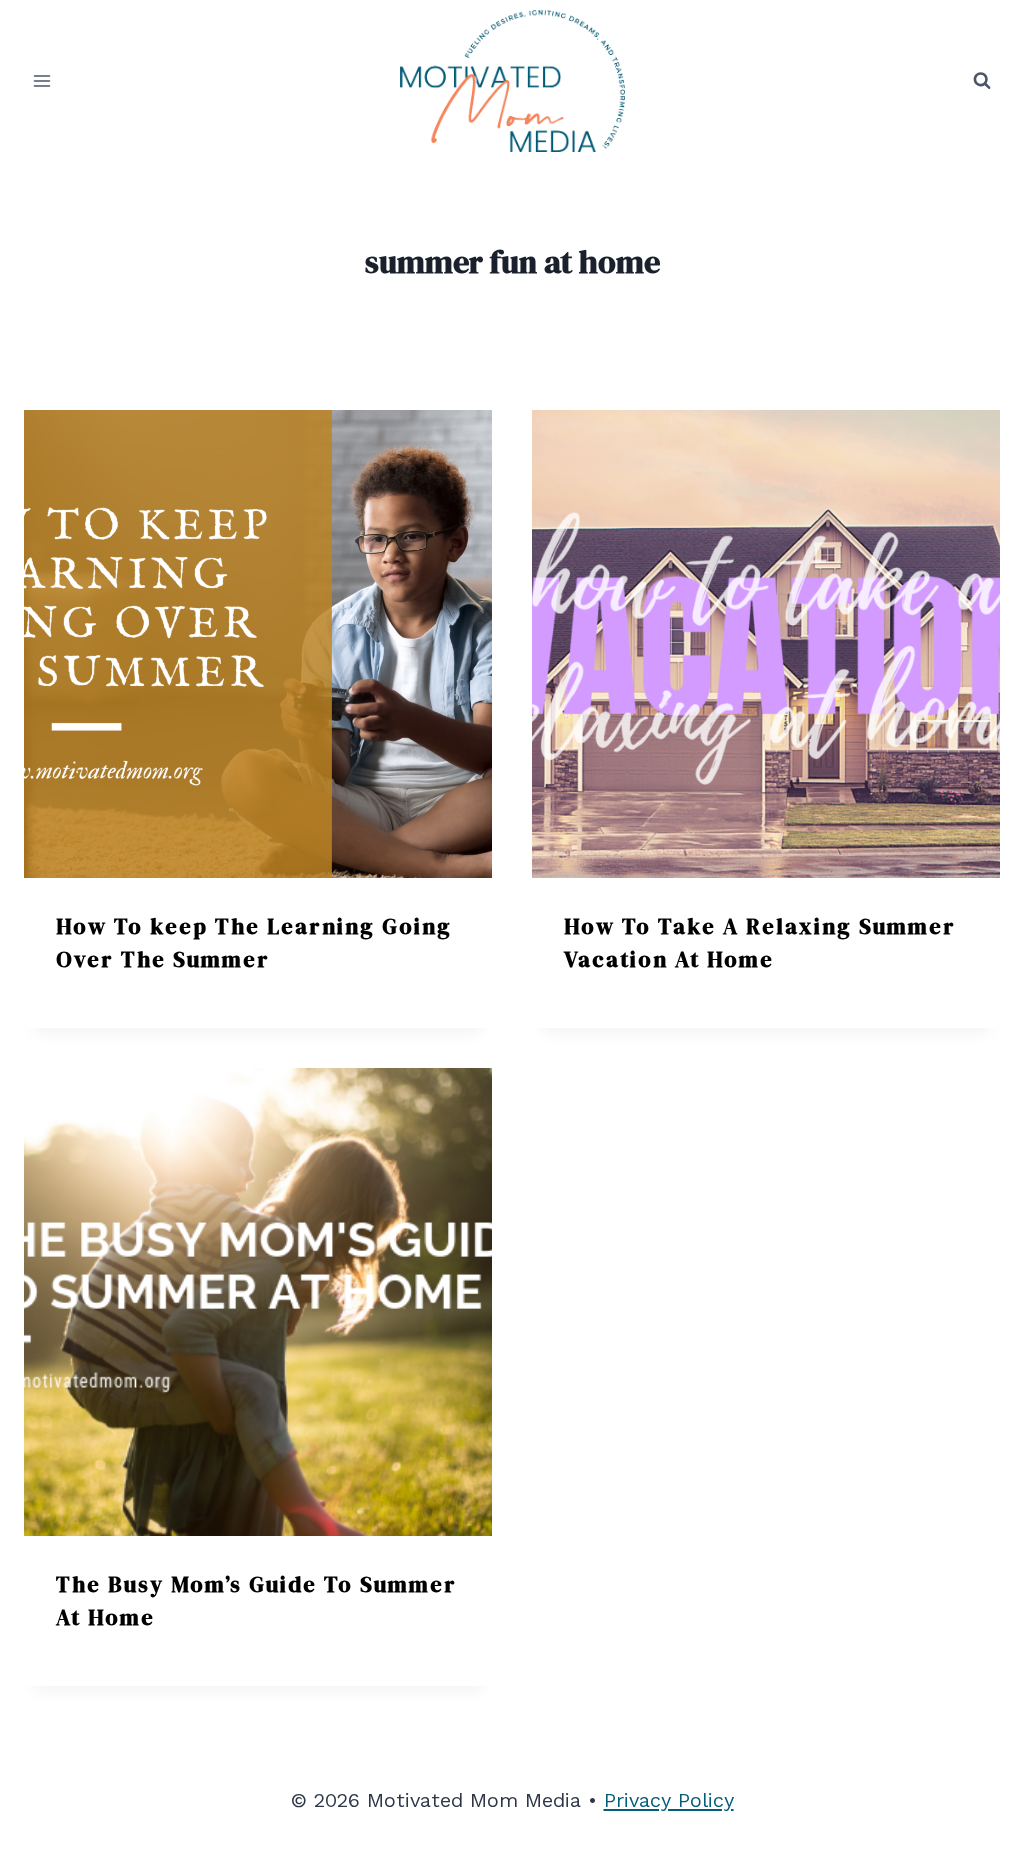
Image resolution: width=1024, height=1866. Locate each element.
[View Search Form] (982, 81)
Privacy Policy (669, 1800)
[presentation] (258, 644)
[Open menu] (42, 80)
